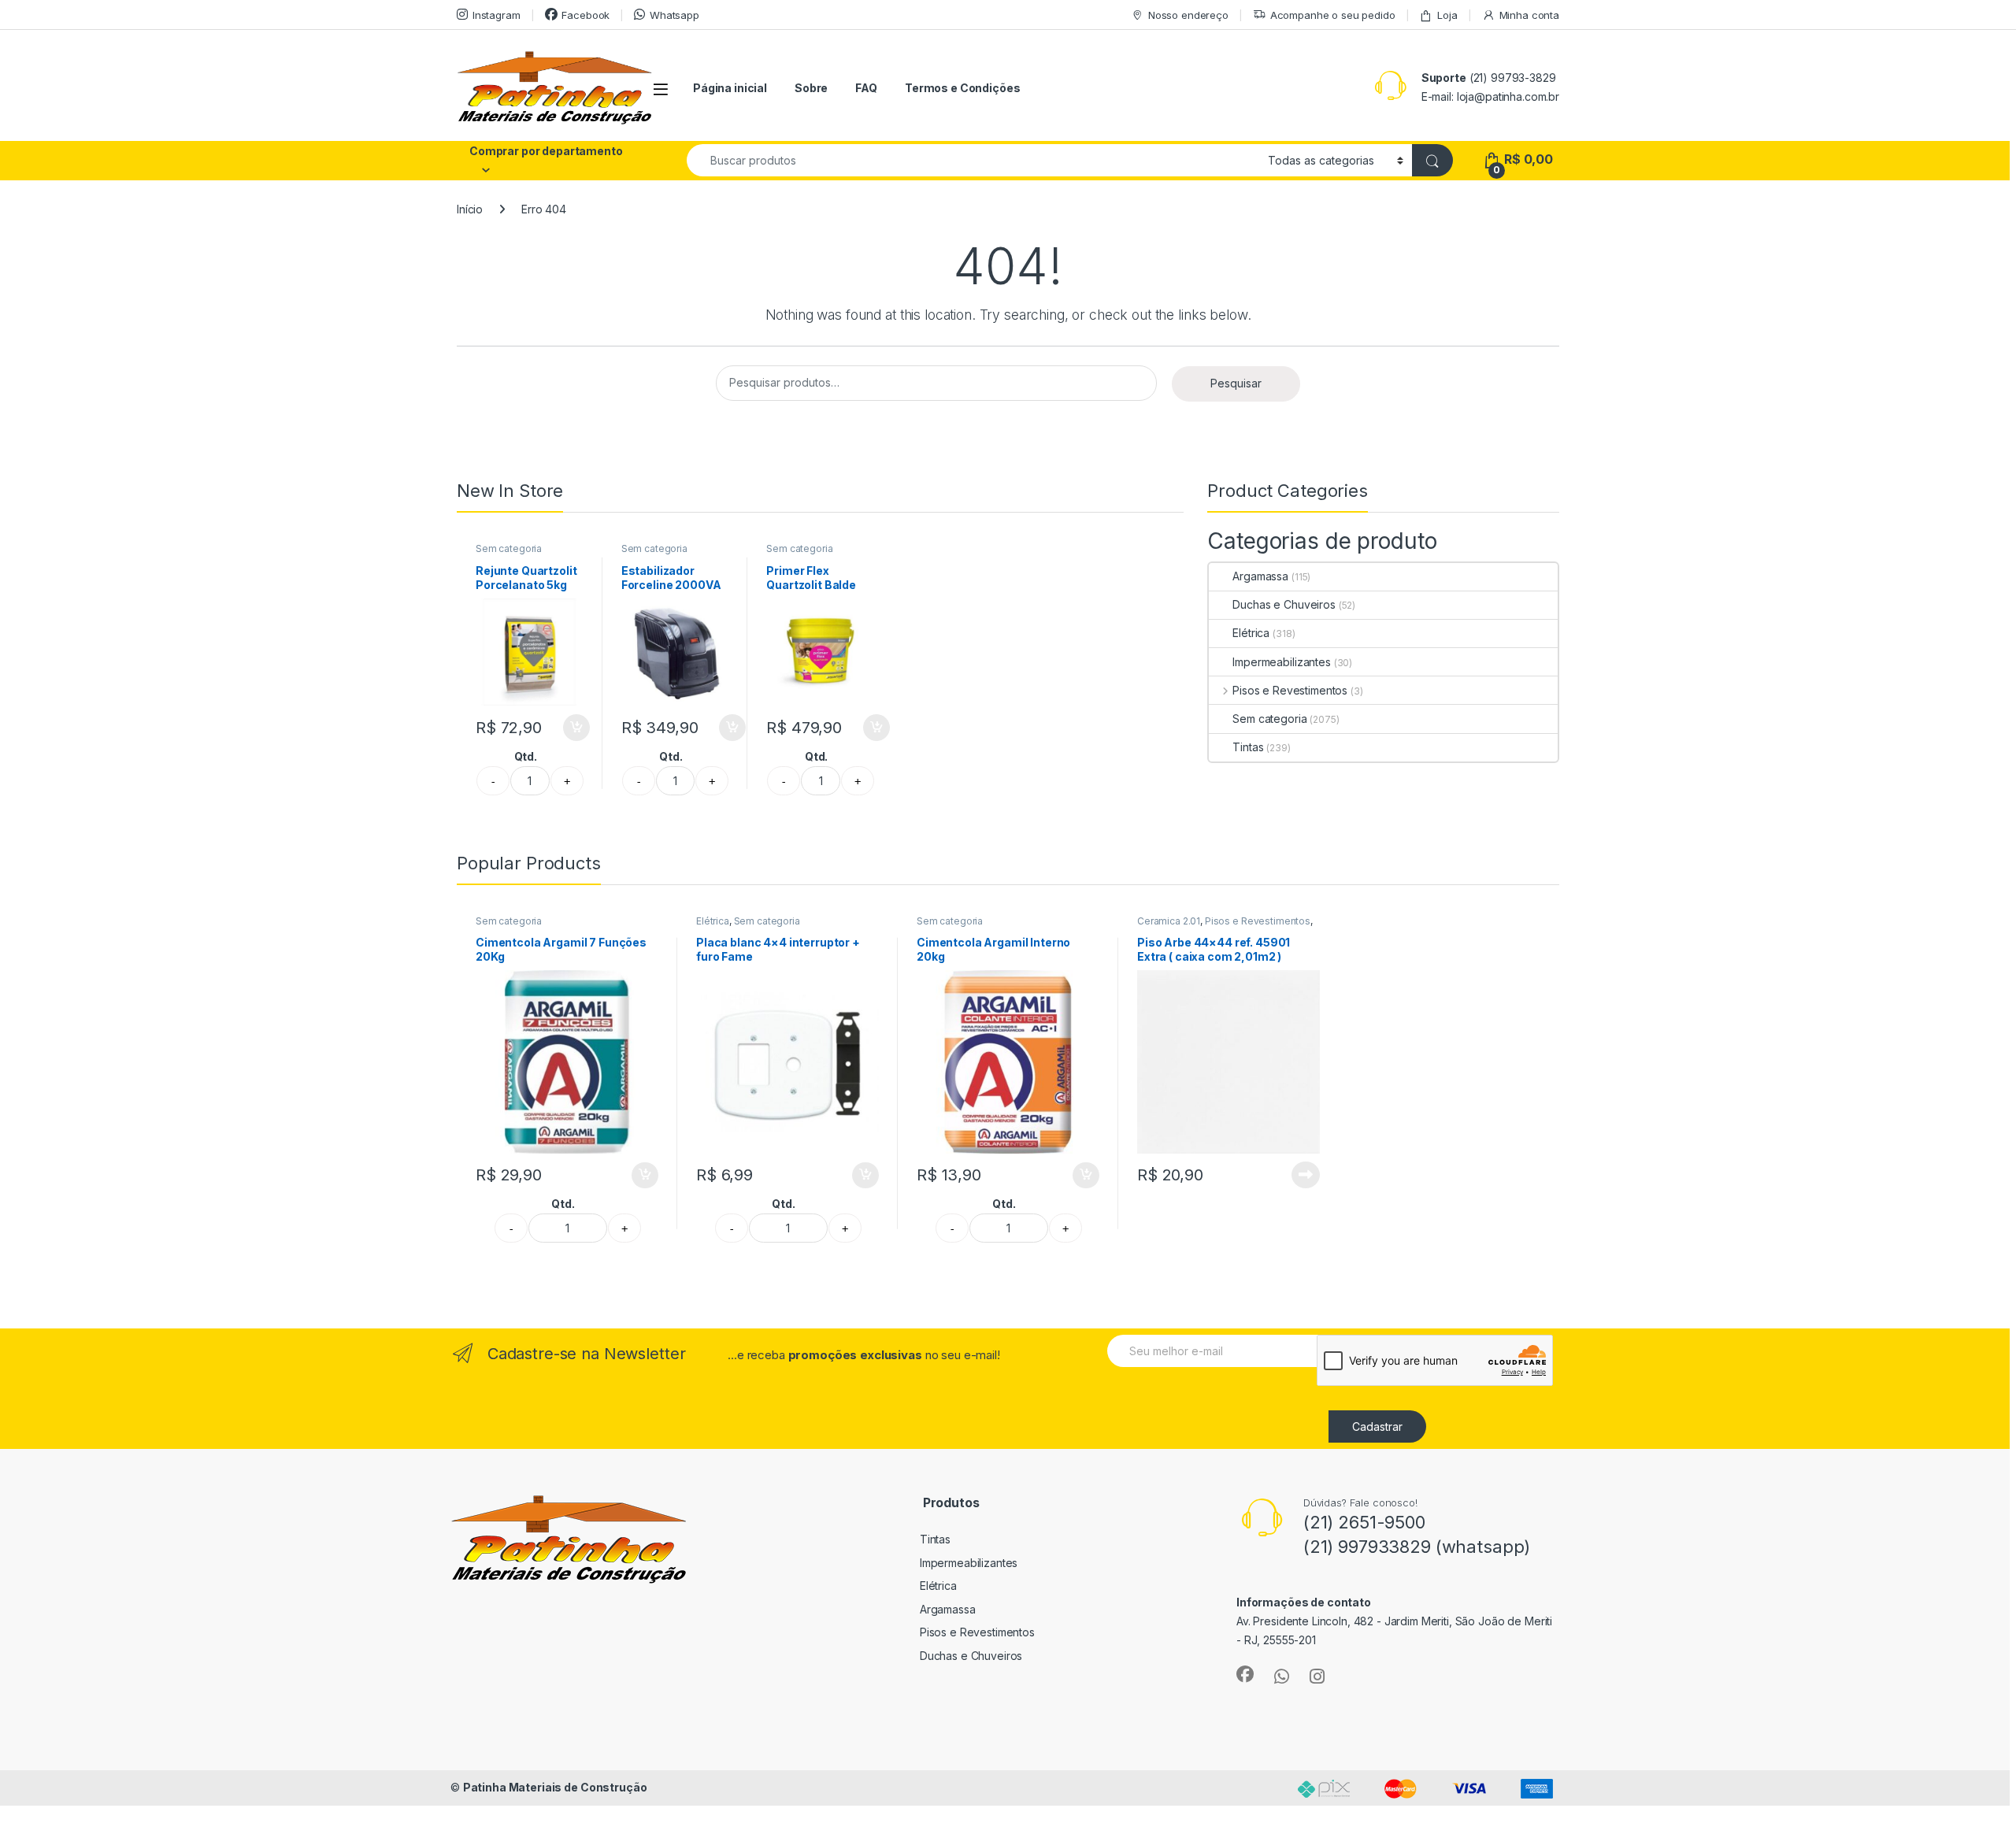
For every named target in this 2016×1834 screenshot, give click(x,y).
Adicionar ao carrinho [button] (566, 728)
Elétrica (1251, 633)
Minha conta (1529, 15)
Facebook (586, 15)
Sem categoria (509, 548)
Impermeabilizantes (1281, 662)
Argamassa (1260, 576)
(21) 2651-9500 (1364, 1522)
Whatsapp (674, 15)
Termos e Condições (962, 88)
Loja (1447, 15)
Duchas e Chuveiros (1284, 604)
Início (470, 209)
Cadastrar (1377, 1426)
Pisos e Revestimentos (1290, 690)
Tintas (1248, 747)
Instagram (497, 15)
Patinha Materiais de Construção (555, 1787)
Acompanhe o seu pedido (1333, 15)
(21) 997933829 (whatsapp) (1417, 1547)
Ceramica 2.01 (1169, 921)
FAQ (866, 88)
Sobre (811, 88)
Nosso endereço (1188, 15)
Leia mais (1306, 1175)
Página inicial (730, 88)
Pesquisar (1236, 383)
